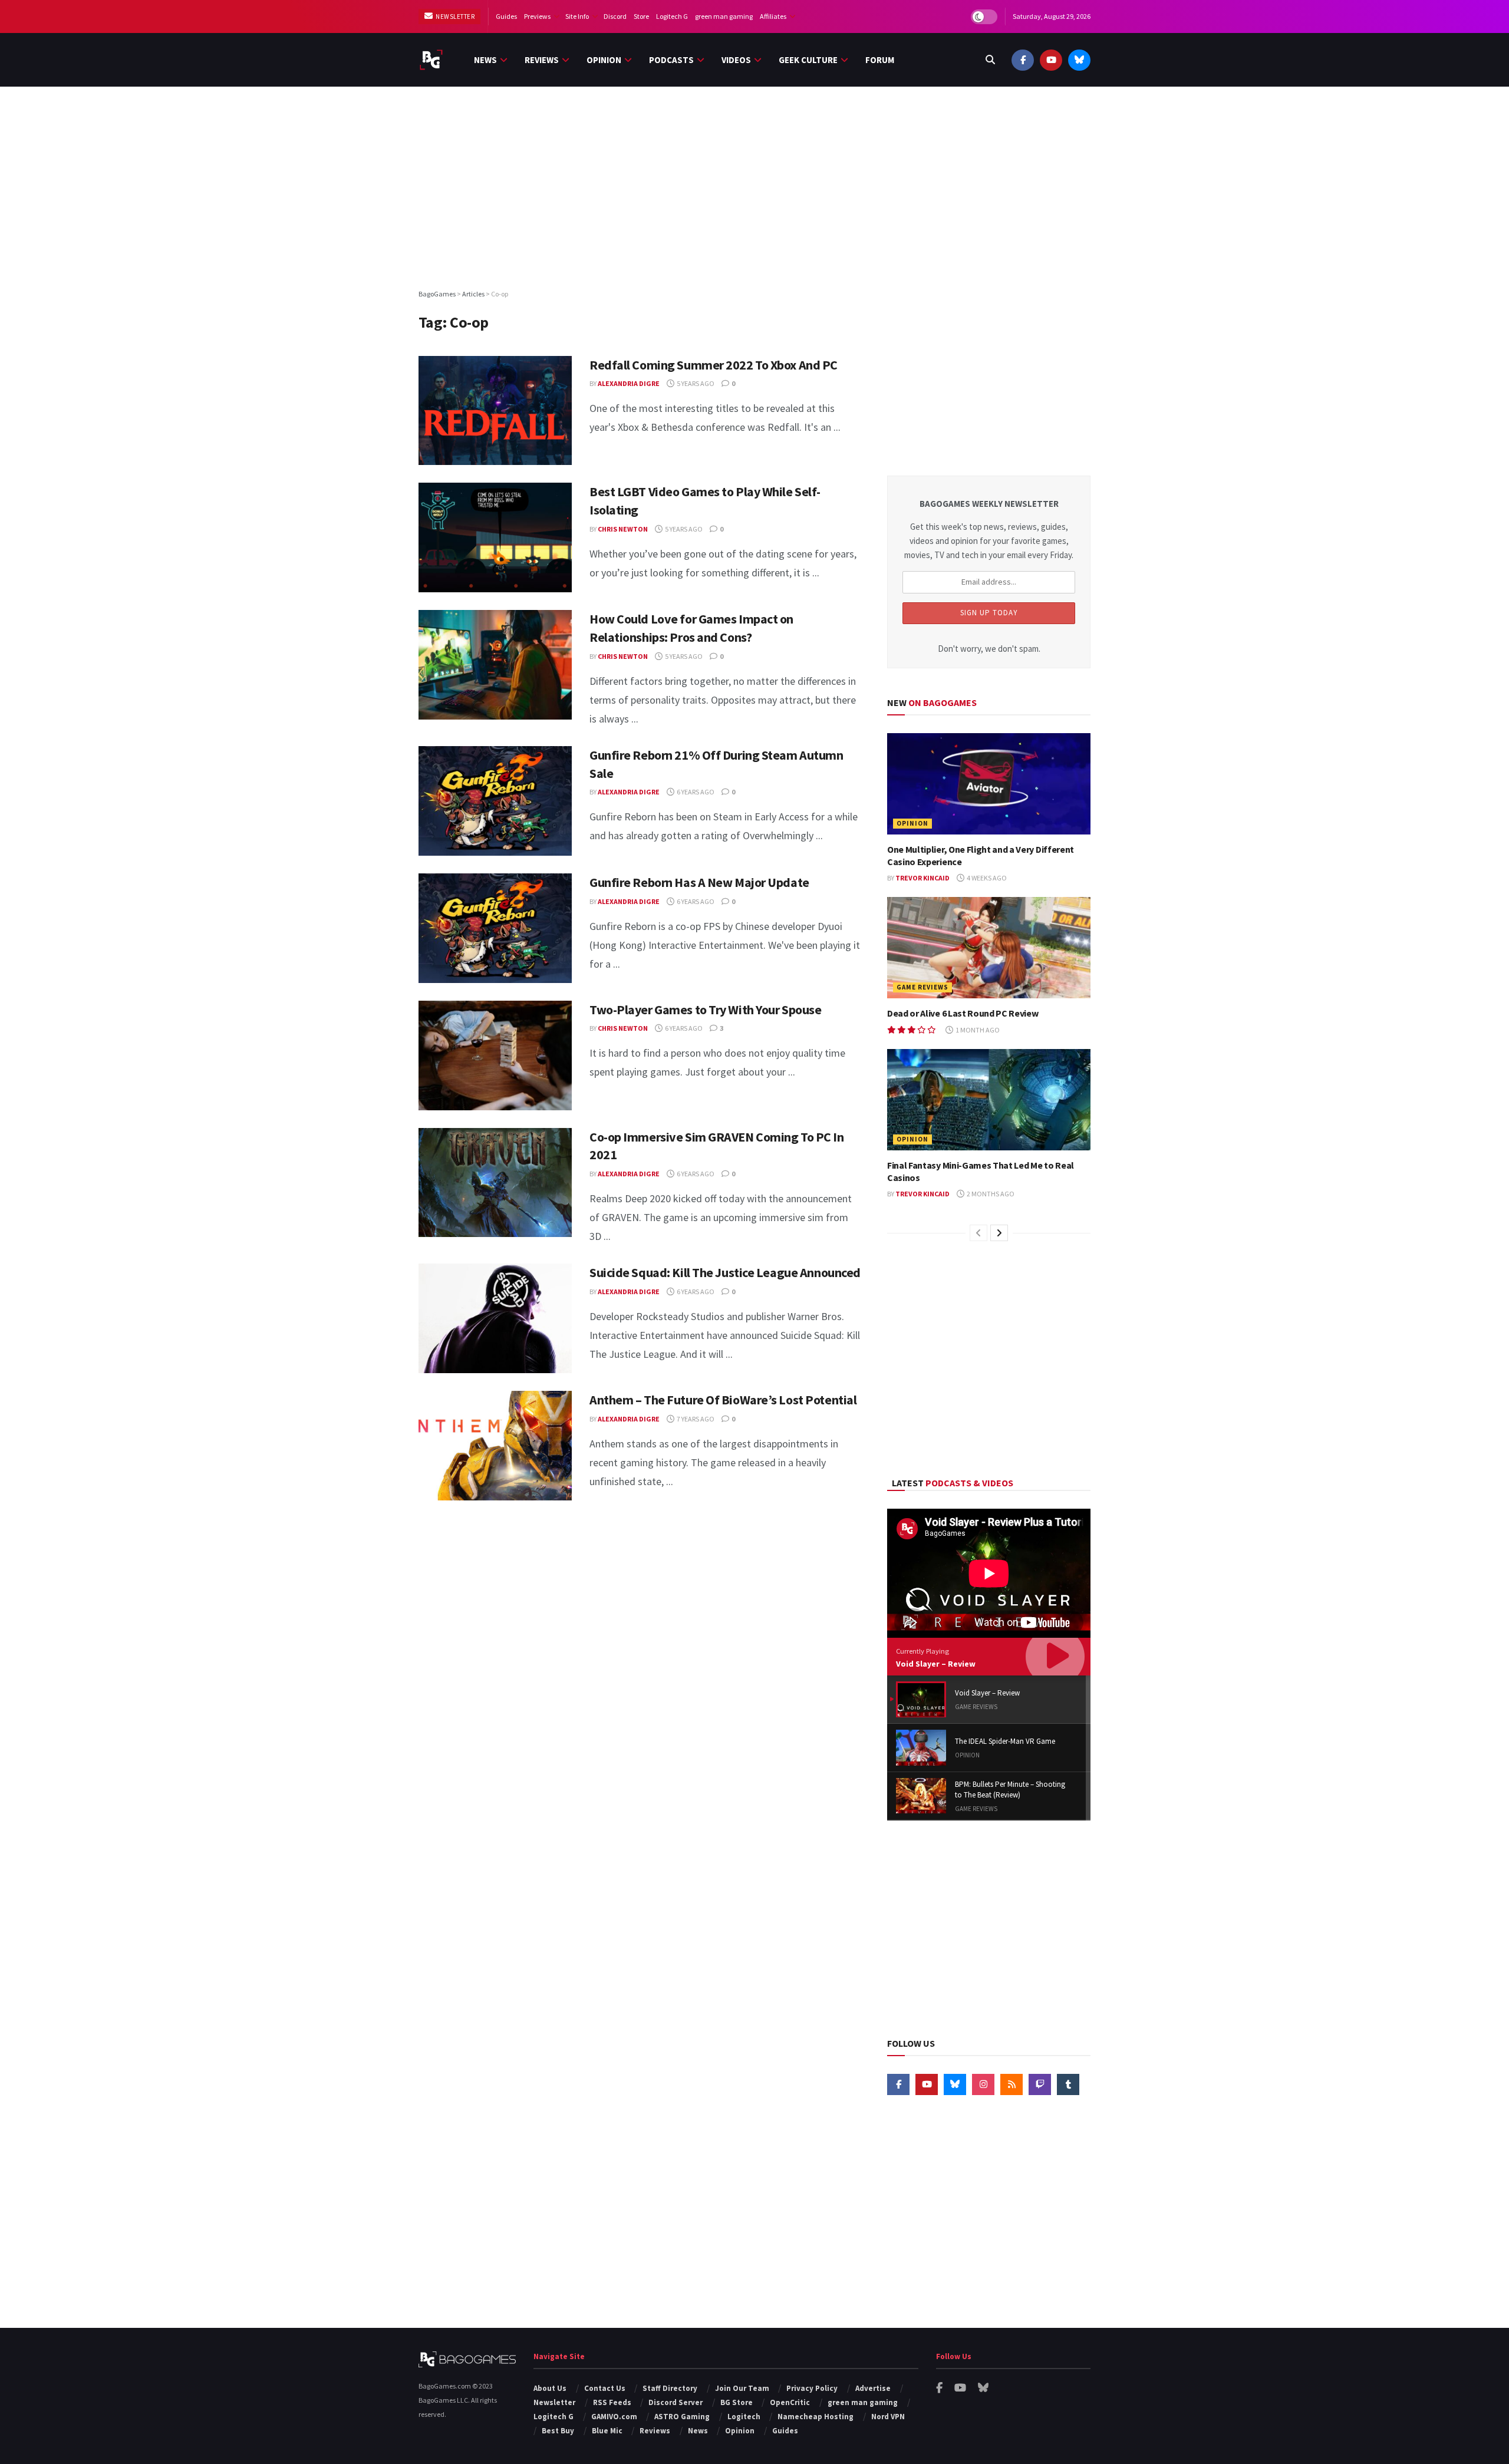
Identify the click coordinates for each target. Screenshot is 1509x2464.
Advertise (873, 2388)
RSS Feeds (612, 2402)
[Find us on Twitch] (1040, 2084)
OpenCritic (790, 2402)
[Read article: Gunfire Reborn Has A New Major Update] (495, 928)
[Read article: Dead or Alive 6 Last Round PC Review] (989, 948)
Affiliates (773, 16)
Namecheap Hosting (816, 2417)
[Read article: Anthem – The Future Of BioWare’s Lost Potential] (495, 1446)
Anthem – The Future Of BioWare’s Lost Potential (723, 1400)
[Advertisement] (754, 187)
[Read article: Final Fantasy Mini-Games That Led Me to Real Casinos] (989, 1100)
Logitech (744, 2417)
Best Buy (558, 2431)
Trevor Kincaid (922, 878)
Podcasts (671, 60)
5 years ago (695, 383)
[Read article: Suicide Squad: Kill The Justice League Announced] (495, 1318)
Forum (880, 60)
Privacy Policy (812, 2388)
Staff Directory (670, 2388)
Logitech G (672, 16)
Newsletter (455, 17)
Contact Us (605, 2388)
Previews (537, 16)
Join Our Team (742, 2388)
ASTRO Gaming (682, 2417)
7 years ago (695, 1419)
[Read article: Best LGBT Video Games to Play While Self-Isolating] (495, 537)
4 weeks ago (986, 878)
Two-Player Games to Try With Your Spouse (706, 1010)
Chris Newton (623, 529)
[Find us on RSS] (1012, 2084)
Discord (615, 16)
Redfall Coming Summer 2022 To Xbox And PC (714, 365)
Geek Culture (808, 60)
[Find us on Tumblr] (1068, 2084)
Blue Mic (607, 2431)
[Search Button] (990, 60)
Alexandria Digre (629, 383)
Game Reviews (922, 987)
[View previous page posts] (978, 1233)
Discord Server (676, 2402)
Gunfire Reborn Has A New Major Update (699, 882)
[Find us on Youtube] (1051, 60)
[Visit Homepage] (431, 60)
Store (641, 16)
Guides (506, 16)
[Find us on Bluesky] (1079, 60)
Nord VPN (888, 2417)
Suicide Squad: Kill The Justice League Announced (725, 1272)
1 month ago (977, 1030)
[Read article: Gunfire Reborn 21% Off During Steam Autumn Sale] (495, 801)
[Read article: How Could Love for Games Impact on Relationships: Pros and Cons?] (495, 665)
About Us (550, 2388)
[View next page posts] (999, 1233)
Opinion (604, 60)
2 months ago (990, 1194)
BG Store (737, 2402)
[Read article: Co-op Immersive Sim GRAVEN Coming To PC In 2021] (495, 1183)
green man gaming (724, 16)
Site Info (577, 16)
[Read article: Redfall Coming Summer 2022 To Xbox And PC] (495, 411)
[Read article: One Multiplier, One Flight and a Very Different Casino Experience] (989, 784)
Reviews (542, 60)
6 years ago (695, 792)
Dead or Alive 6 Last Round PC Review (963, 1013)
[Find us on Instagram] (983, 2084)
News (485, 60)
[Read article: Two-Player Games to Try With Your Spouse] (495, 1055)
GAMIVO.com (614, 2417)
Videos (736, 60)
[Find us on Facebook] (1023, 60)
